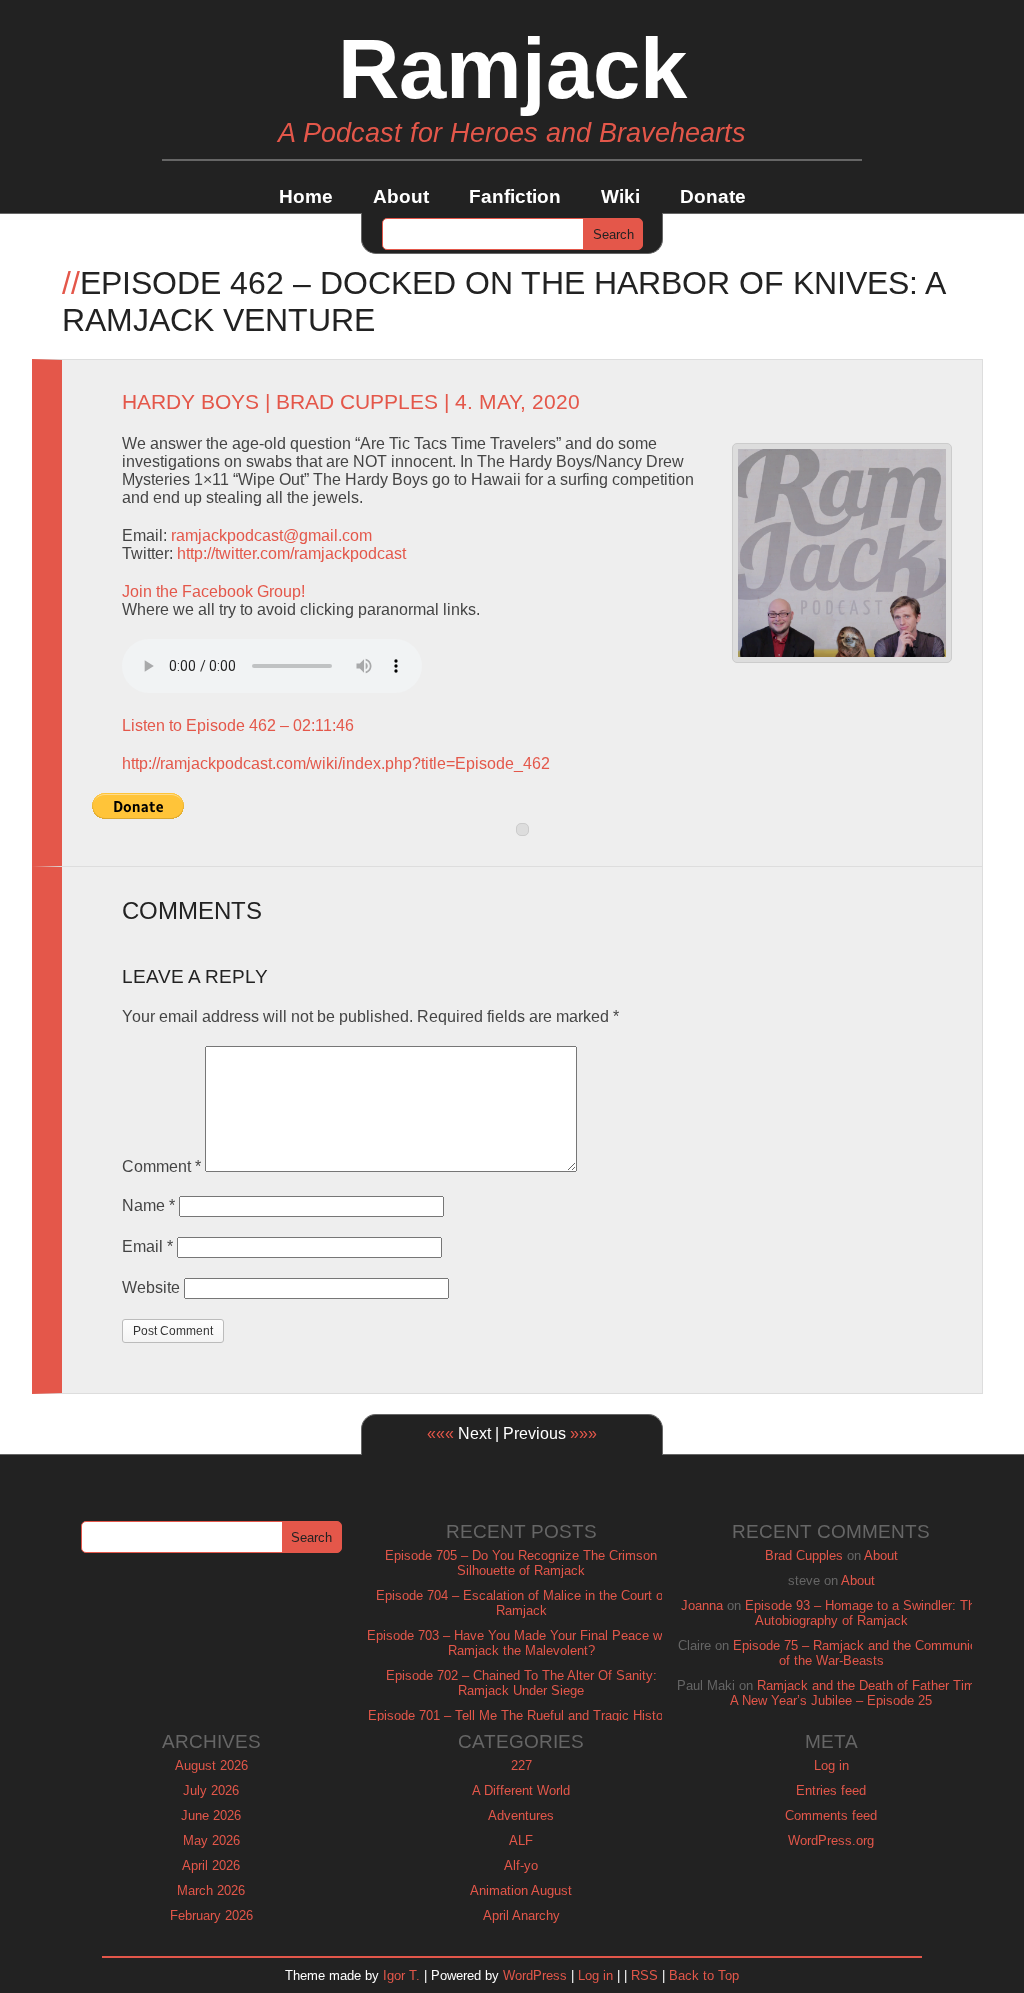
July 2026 (211, 1790)
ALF (521, 1840)
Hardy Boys (190, 402)
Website (151, 1287)
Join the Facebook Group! (213, 591)
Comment (161, 1166)
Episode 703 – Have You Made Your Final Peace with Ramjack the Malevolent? (521, 1643)
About (401, 196)
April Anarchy (521, 1915)
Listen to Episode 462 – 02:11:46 (238, 725)
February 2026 (211, 1915)
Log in (831, 1765)
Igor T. (401, 1975)
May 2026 (211, 1840)
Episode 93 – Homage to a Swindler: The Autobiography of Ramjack (863, 1613)
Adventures (521, 1815)
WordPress (535, 1975)
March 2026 (211, 1890)
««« (440, 1433)
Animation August (521, 1890)
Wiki (620, 196)
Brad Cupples (357, 402)
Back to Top (704, 1975)
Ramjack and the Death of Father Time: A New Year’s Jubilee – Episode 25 (858, 1693)
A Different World (521, 1790)
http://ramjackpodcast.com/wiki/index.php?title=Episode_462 (336, 763)
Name (148, 1205)
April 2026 (211, 1865)
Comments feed (831, 1815)
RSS (644, 1975)
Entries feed (831, 1790)
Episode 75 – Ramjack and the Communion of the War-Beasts (858, 1653)
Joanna (702, 1605)
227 (521, 1765)
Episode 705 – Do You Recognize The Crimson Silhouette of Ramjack (521, 1563)
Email (147, 1246)
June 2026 (211, 1815)
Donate (713, 196)
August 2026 (211, 1765)
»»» (583, 1433)
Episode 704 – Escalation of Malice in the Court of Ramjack (521, 1603)
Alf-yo (521, 1865)
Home (306, 196)
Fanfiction (515, 196)
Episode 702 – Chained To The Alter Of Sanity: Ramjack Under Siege (521, 1683)
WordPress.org (831, 1840)
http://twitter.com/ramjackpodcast (291, 553)
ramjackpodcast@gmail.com (271, 535)
